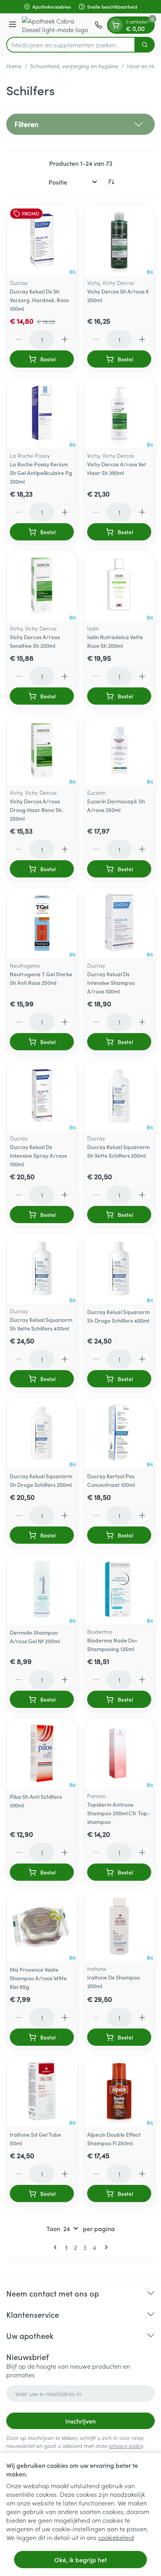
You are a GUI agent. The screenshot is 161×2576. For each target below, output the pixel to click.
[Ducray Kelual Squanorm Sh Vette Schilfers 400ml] (42, 1269)
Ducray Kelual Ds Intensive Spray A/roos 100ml (38, 1155)
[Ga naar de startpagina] (57, 25)
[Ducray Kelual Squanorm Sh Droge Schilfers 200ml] (42, 1433)
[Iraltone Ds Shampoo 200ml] (119, 1926)
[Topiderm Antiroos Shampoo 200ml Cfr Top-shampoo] (119, 1753)
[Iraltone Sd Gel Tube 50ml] (42, 2091)
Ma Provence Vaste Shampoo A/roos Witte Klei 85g (38, 1978)
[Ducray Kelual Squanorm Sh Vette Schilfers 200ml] (119, 1096)
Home (14, 66)
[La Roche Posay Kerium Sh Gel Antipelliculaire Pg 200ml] (42, 413)
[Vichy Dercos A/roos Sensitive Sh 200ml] (42, 586)
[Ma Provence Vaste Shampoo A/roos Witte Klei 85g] (42, 1926)
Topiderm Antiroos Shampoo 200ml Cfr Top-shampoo (119, 1813)
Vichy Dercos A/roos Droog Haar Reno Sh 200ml (36, 810)
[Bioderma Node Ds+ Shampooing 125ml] (119, 1589)
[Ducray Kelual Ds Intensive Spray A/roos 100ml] (42, 1096)
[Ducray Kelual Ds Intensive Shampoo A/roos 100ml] (119, 923)
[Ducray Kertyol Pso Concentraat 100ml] (119, 1433)
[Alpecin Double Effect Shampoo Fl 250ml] (119, 2091)
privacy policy (126, 2445)
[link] (57, 2247)
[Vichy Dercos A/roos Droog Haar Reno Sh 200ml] (42, 750)
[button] (80, 124)
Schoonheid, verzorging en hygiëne (74, 66)
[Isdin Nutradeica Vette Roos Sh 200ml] (119, 586)
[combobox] (71, 45)
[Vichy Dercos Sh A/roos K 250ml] (119, 240)
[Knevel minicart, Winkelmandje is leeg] (116, 25)
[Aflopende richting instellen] (111, 182)
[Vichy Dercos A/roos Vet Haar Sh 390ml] (119, 413)
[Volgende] (105, 2247)
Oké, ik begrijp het (80, 2560)
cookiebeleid (116, 2537)
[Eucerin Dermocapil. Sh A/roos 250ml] (119, 750)
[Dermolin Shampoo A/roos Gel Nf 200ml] (42, 1589)
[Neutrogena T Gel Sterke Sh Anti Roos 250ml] (42, 923)
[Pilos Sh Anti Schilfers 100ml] (42, 1753)
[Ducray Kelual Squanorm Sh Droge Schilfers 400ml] (119, 1269)
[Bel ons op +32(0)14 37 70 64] (98, 25)
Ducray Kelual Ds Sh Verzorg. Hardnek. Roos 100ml (39, 300)
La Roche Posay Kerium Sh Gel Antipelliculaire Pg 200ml (41, 473)
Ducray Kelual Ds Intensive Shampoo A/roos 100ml (111, 983)
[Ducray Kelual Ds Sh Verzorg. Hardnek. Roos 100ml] (42, 240)
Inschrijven (80, 2421)
